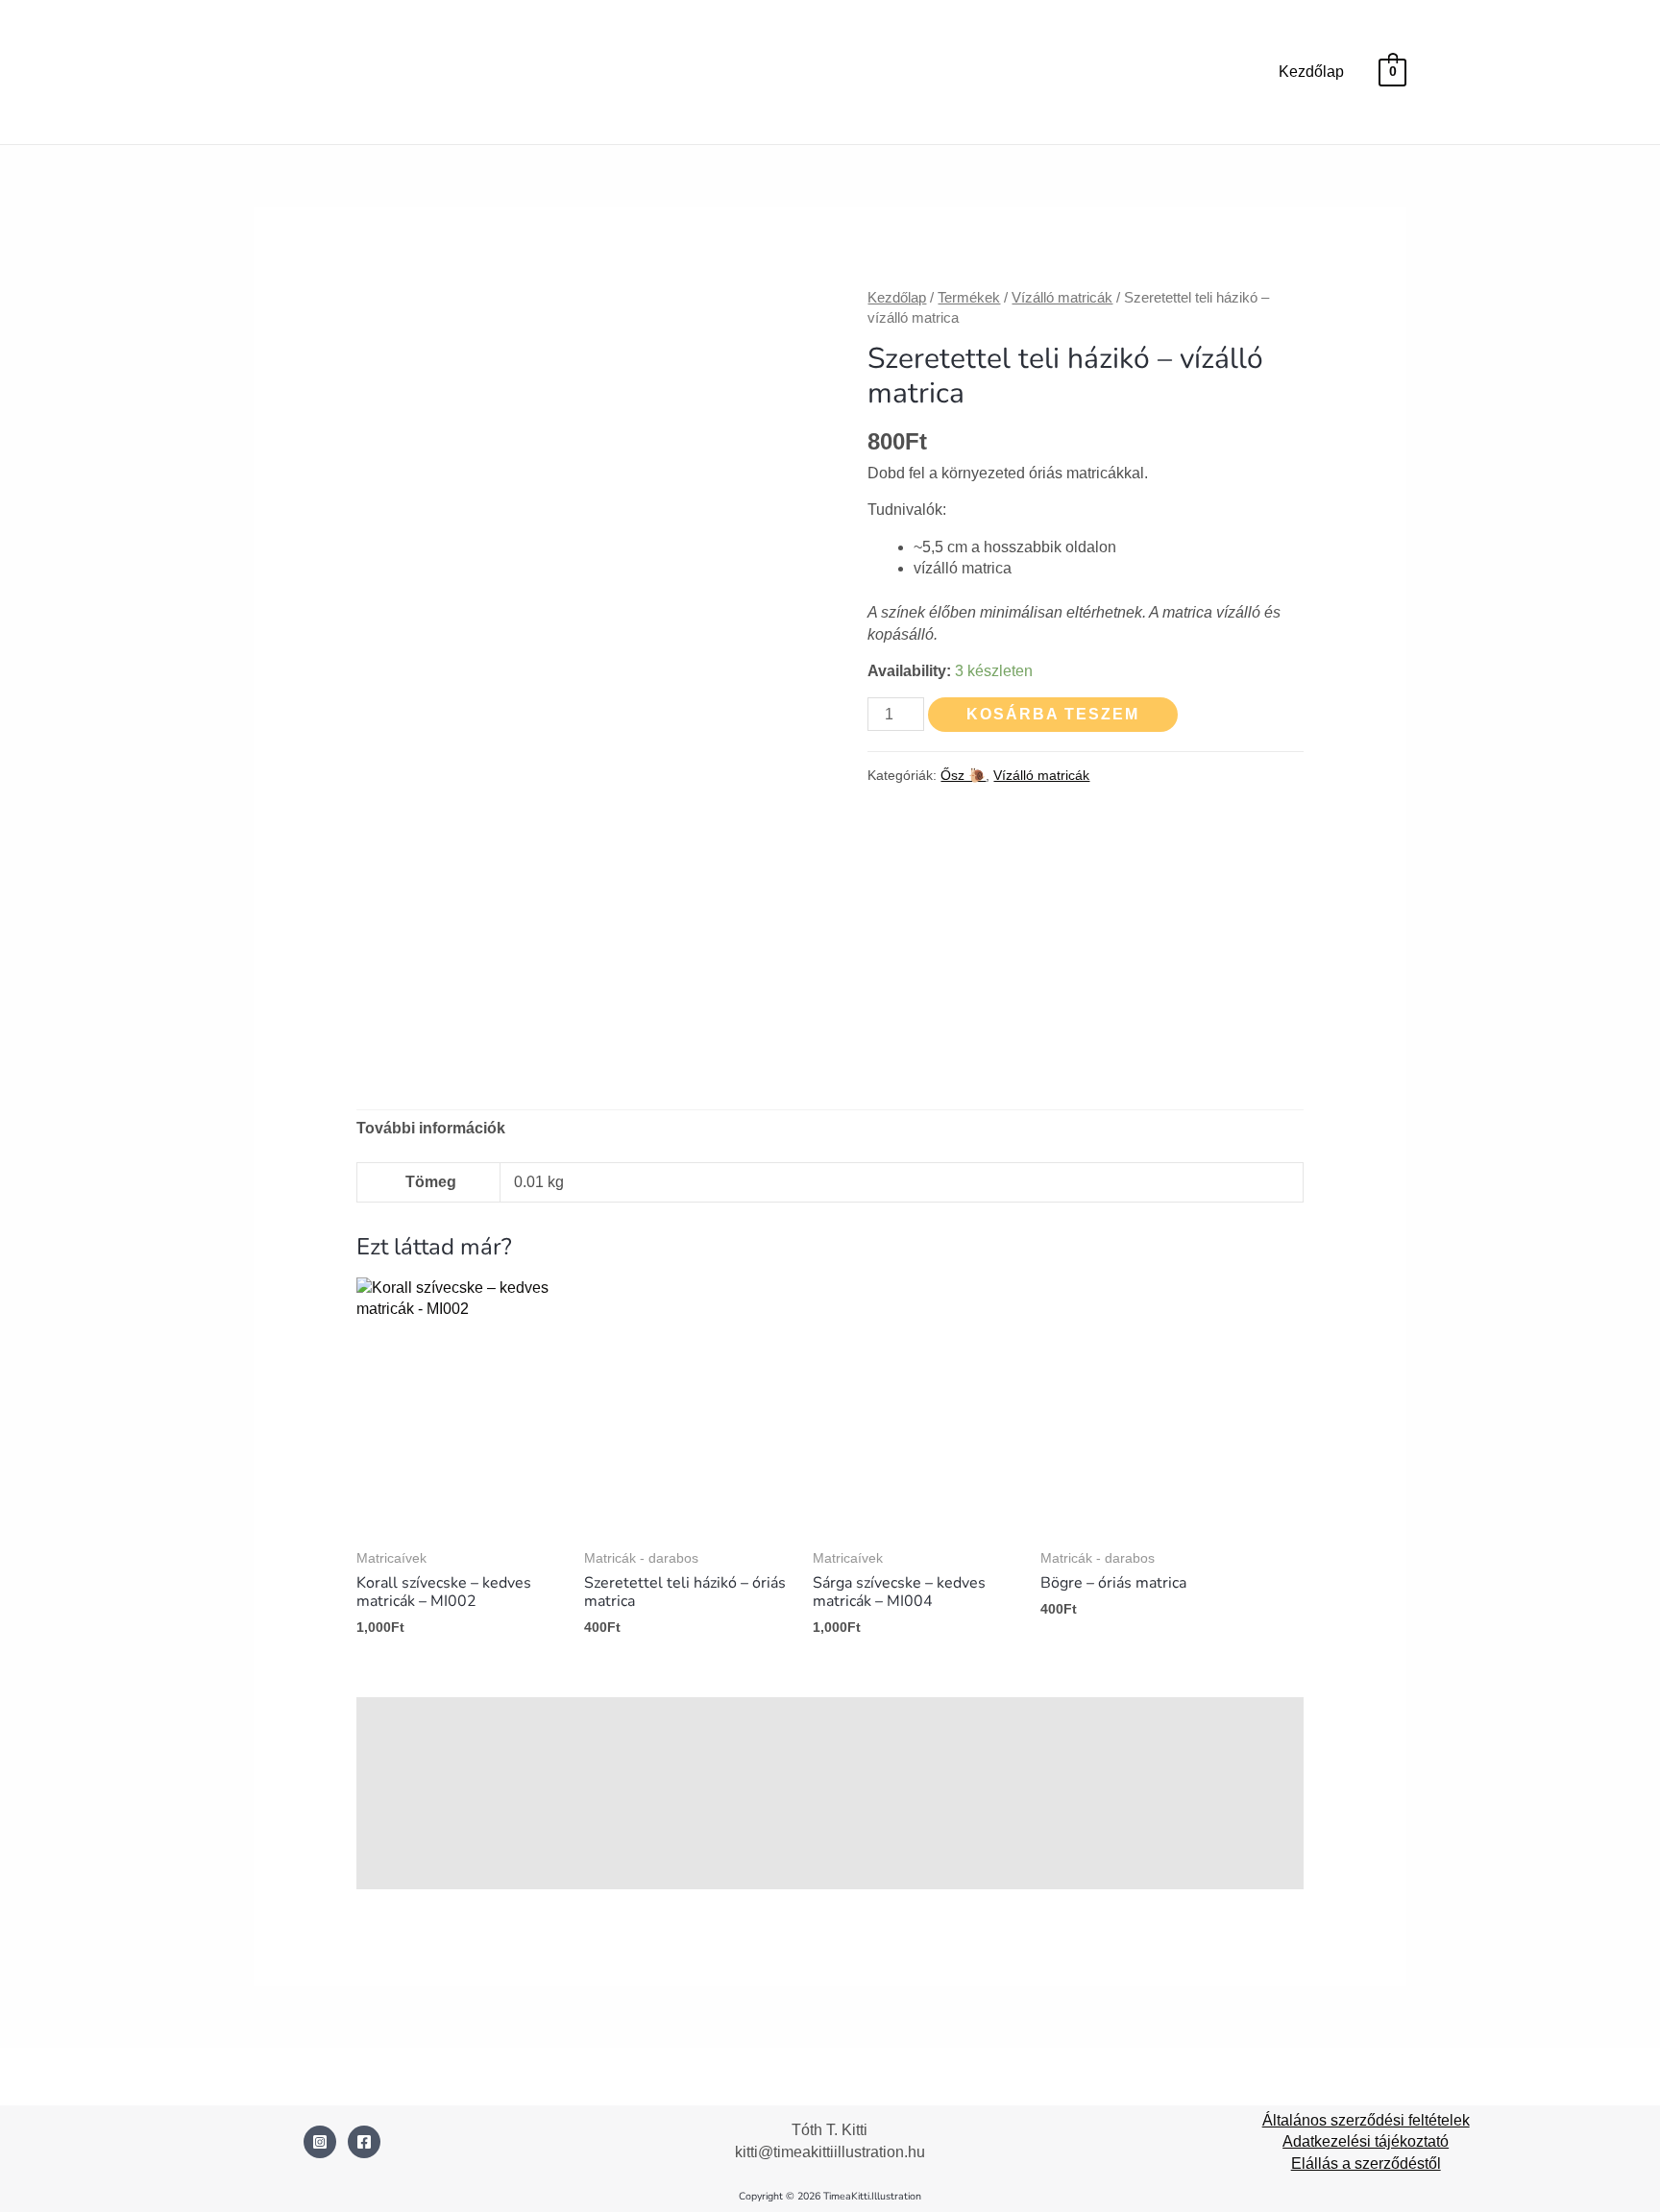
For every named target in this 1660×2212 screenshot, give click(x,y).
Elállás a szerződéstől (1366, 2163)
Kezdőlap (1311, 72)
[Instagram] (320, 2142)
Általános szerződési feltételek (1366, 2120)
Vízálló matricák (1062, 298)
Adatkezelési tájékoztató (1366, 2141)
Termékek (969, 298)
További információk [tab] (431, 1128)
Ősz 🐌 (963, 775)
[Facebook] (364, 2142)
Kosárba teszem (1053, 714)
